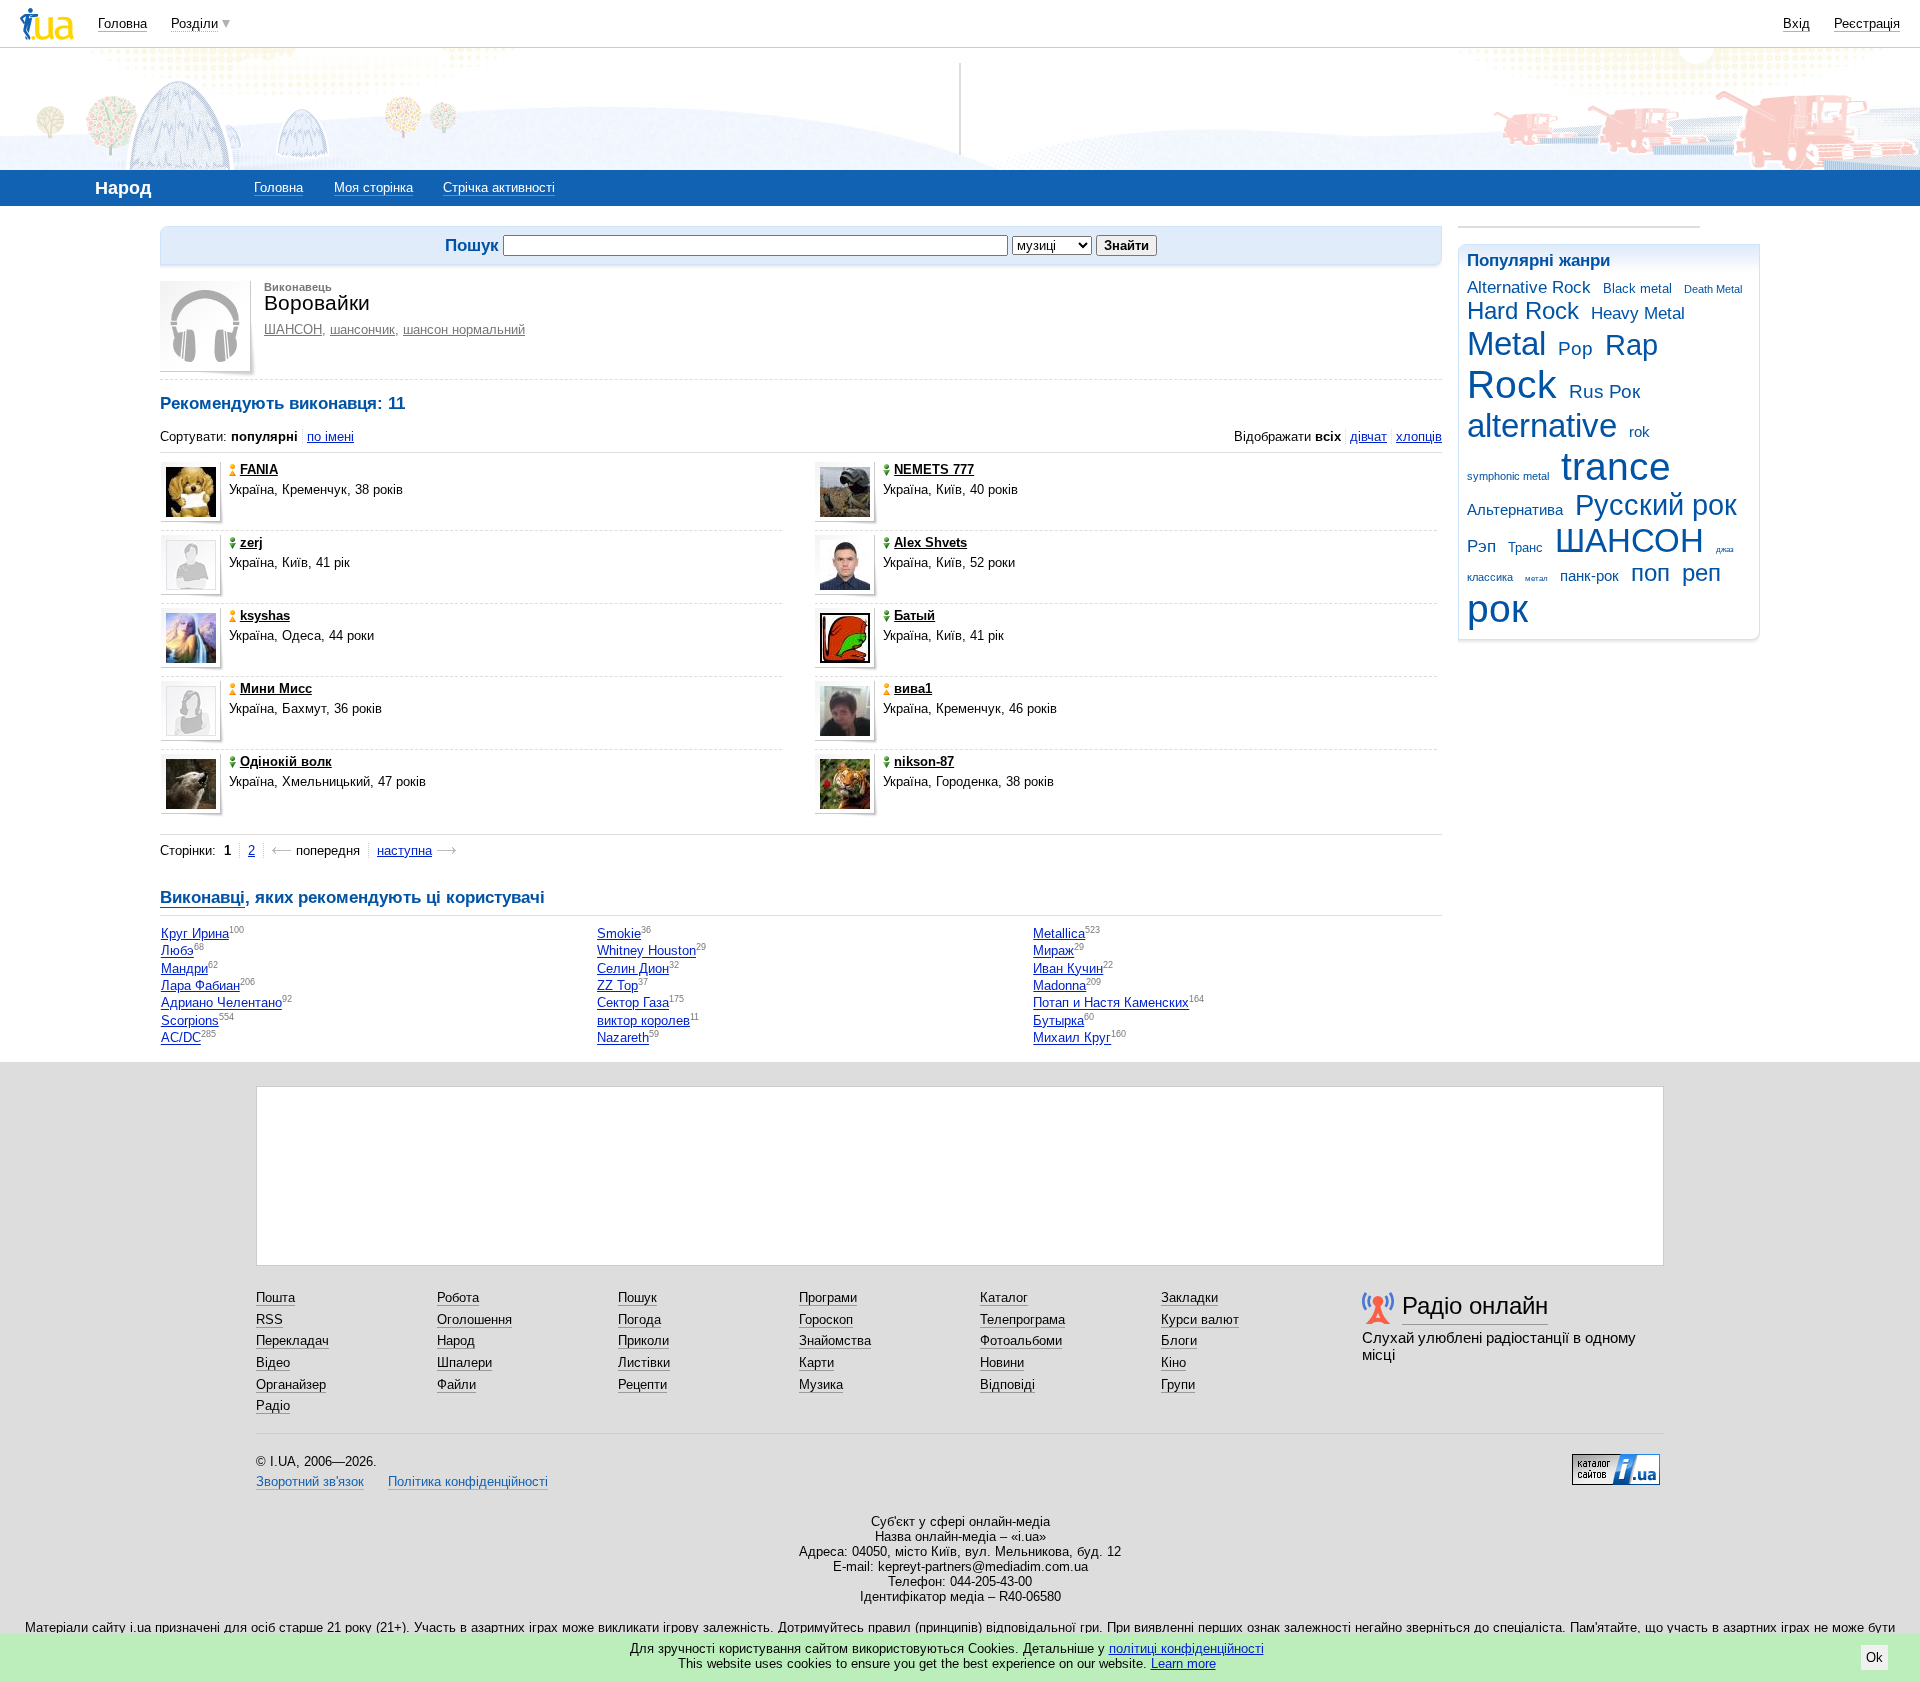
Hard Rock (1523, 311)
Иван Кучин (1068, 968)
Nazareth (623, 1038)
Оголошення (474, 1319)
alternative (1542, 425)
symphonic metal (1508, 476)
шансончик (362, 329)
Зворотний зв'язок (310, 1481)
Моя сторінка (373, 187)
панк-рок (1589, 575)
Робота (458, 1297)
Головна (122, 23)
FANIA (259, 469)
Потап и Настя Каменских (1111, 1003)
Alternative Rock (1529, 287)
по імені (330, 436)
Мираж (1053, 951)
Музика (821, 1384)
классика (1490, 577)
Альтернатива (1515, 509)
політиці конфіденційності (1186, 1648)
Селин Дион (633, 968)
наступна (404, 850)
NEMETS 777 (934, 469)
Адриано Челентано (221, 1003)
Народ (456, 1340)
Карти (816, 1362)
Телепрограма (1022, 1319)
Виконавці (202, 897)
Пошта (275, 1297)
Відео (273, 1362)
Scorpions (190, 1020)
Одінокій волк (286, 761)
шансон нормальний (464, 329)
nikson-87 (924, 761)
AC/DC (181, 1038)
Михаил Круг (1072, 1038)
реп (1701, 573)
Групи (1178, 1384)
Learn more (1183, 1663)
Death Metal (1713, 289)
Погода (639, 1319)
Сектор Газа (633, 1003)
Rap (1631, 345)
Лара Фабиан (200, 985)
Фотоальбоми (1021, 1340)
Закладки (1189, 1297)
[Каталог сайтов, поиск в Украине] (1616, 1462)
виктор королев (643, 1020)
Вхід (1796, 23)
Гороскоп (826, 1319)
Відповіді (1007, 1384)
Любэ (177, 951)
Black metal (1637, 288)
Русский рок (1656, 505)
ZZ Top (617, 985)
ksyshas (265, 615)
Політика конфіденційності (468, 1481)
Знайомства (835, 1340)
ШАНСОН (1629, 540)
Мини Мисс (276, 688)
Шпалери (464, 1362)
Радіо (273, 1405)
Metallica (1059, 933)
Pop (1575, 348)
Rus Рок (1604, 391)
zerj (251, 542)
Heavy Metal (1638, 313)
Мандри (184, 968)
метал (1536, 578)
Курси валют (1200, 1319)
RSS (269, 1319)
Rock (1512, 384)
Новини (1002, 1362)
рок (1497, 608)
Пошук (637, 1297)
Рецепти (642, 1384)
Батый (914, 615)
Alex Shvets (930, 542)
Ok (1874, 1657)
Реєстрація (1867, 23)
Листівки (644, 1362)
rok (1639, 431)
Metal (1506, 343)
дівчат (1368, 436)
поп (1650, 573)
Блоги (1179, 1340)
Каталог (1004, 1297)
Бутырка (1058, 1020)
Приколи (643, 1340)
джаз (1725, 549)
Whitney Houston (646, 951)
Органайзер (291, 1384)
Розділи (194, 23)
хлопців (1419, 436)
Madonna (1059, 985)
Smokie (619, 933)
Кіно (1173, 1362)
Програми (828, 1297)
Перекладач (292, 1340)
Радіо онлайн (1475, 1305)
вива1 (913, 688)
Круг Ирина (195, 933)
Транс (1525, 547)
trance (1616, 466)
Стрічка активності (499, 187)
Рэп (1481, 546)
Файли (456, 1384)
